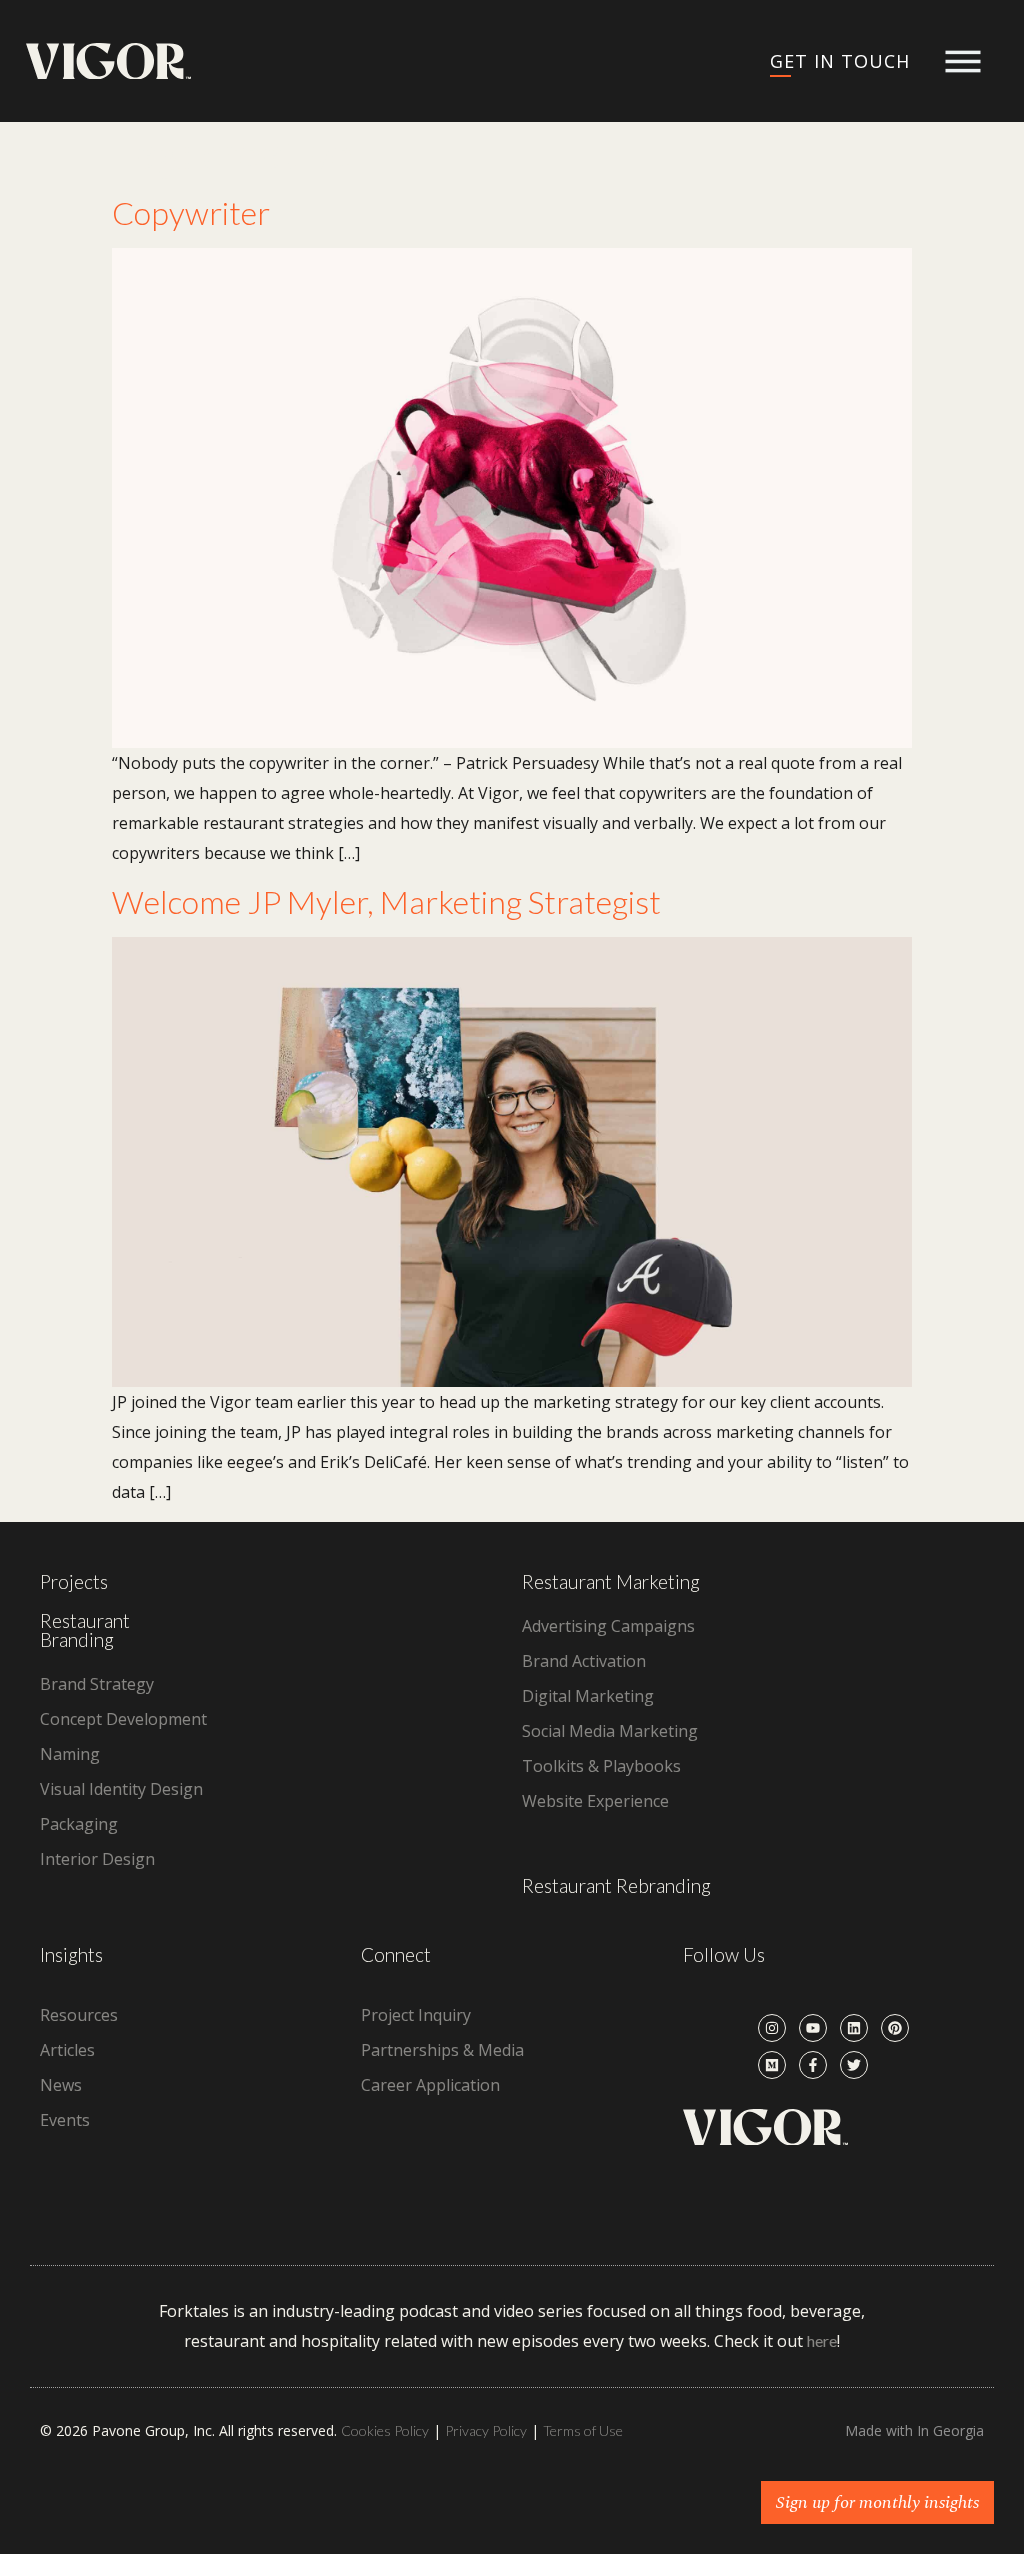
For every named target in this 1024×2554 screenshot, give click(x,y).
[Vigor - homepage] (108, 61)
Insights (71, 1954)
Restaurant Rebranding (616, 1885)
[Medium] (772, 2065)
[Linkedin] (854, 2028)
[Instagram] (772, 2028)
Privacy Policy (486, 2430)
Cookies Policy (385, 2430)
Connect (396, 1954)
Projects (74, 1581)
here (822, 2340)
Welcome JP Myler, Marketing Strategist (386, 901)
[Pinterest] (895, 2028)
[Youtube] (813, 2028)
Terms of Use (583, 2430)
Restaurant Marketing (611, 1581)
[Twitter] (854, 2065)
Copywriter (191, 212)
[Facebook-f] (813, 2065)
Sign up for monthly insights (877, 2502)
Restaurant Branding (85, 1630)
